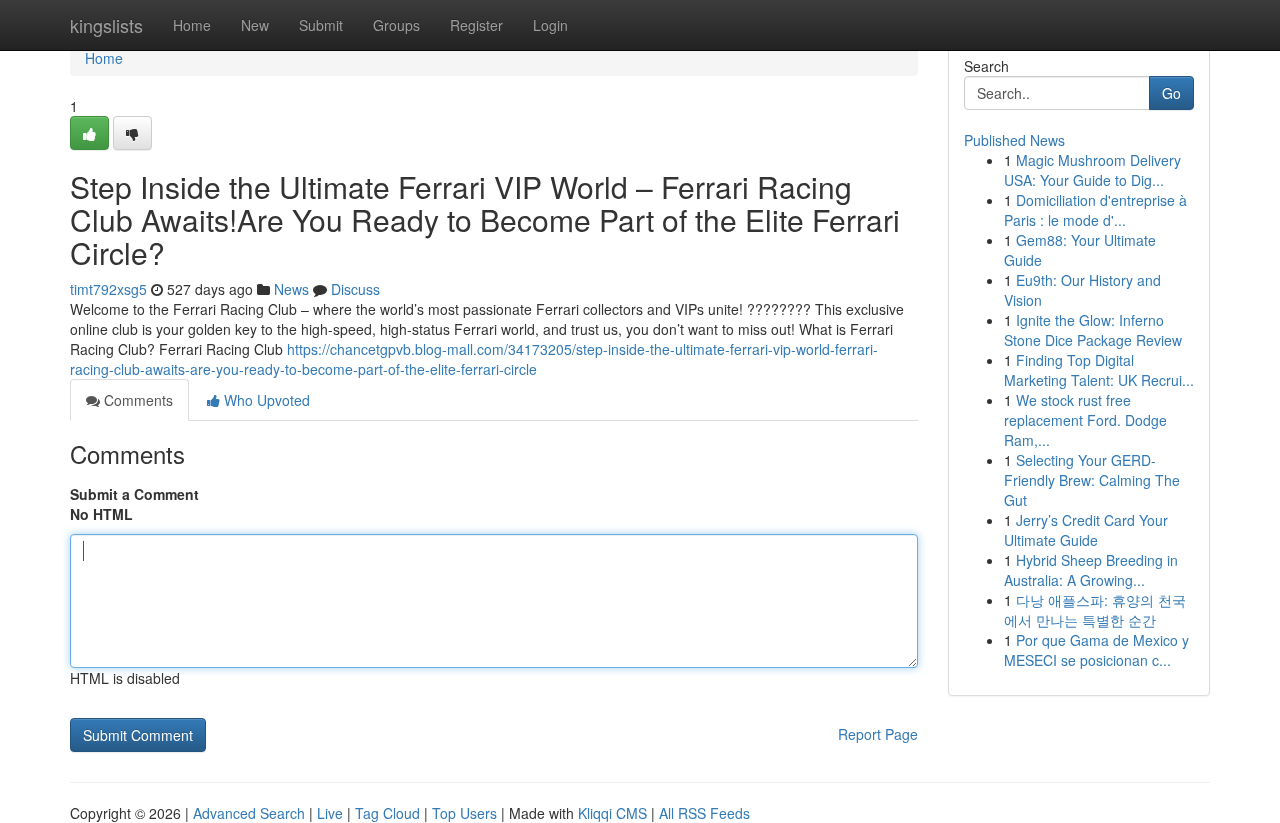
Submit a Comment (134, 494)
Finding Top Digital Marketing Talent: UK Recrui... (1099, 370)
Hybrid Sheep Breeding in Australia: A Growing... (1091, 570)
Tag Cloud (387, 813)
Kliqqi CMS (612, 813)
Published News (1014, 140)
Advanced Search (249, 813)
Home (192, 25)
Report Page (878, 734)
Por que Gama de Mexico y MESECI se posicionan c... (1096, 650)
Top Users (464, 813)
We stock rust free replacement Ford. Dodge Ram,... (1085, 420)
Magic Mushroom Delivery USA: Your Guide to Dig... (1092, 170)
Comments (136, 400)
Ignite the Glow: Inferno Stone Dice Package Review (1093, 330)
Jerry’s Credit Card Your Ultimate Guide (1086, 530)
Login (550, 25)
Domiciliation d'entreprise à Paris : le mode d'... (1095, 210)
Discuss (355, 289)
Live (330, 813)
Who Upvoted (265, 400)
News (291, 289)
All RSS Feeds (704, 813)
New (255, 25)
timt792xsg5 (108, 289)
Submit (321, 25)
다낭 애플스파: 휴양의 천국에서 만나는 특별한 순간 (1095, 610)
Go (1171, 93)
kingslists (106, 25)
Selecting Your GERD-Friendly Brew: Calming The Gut (1092, 480)
